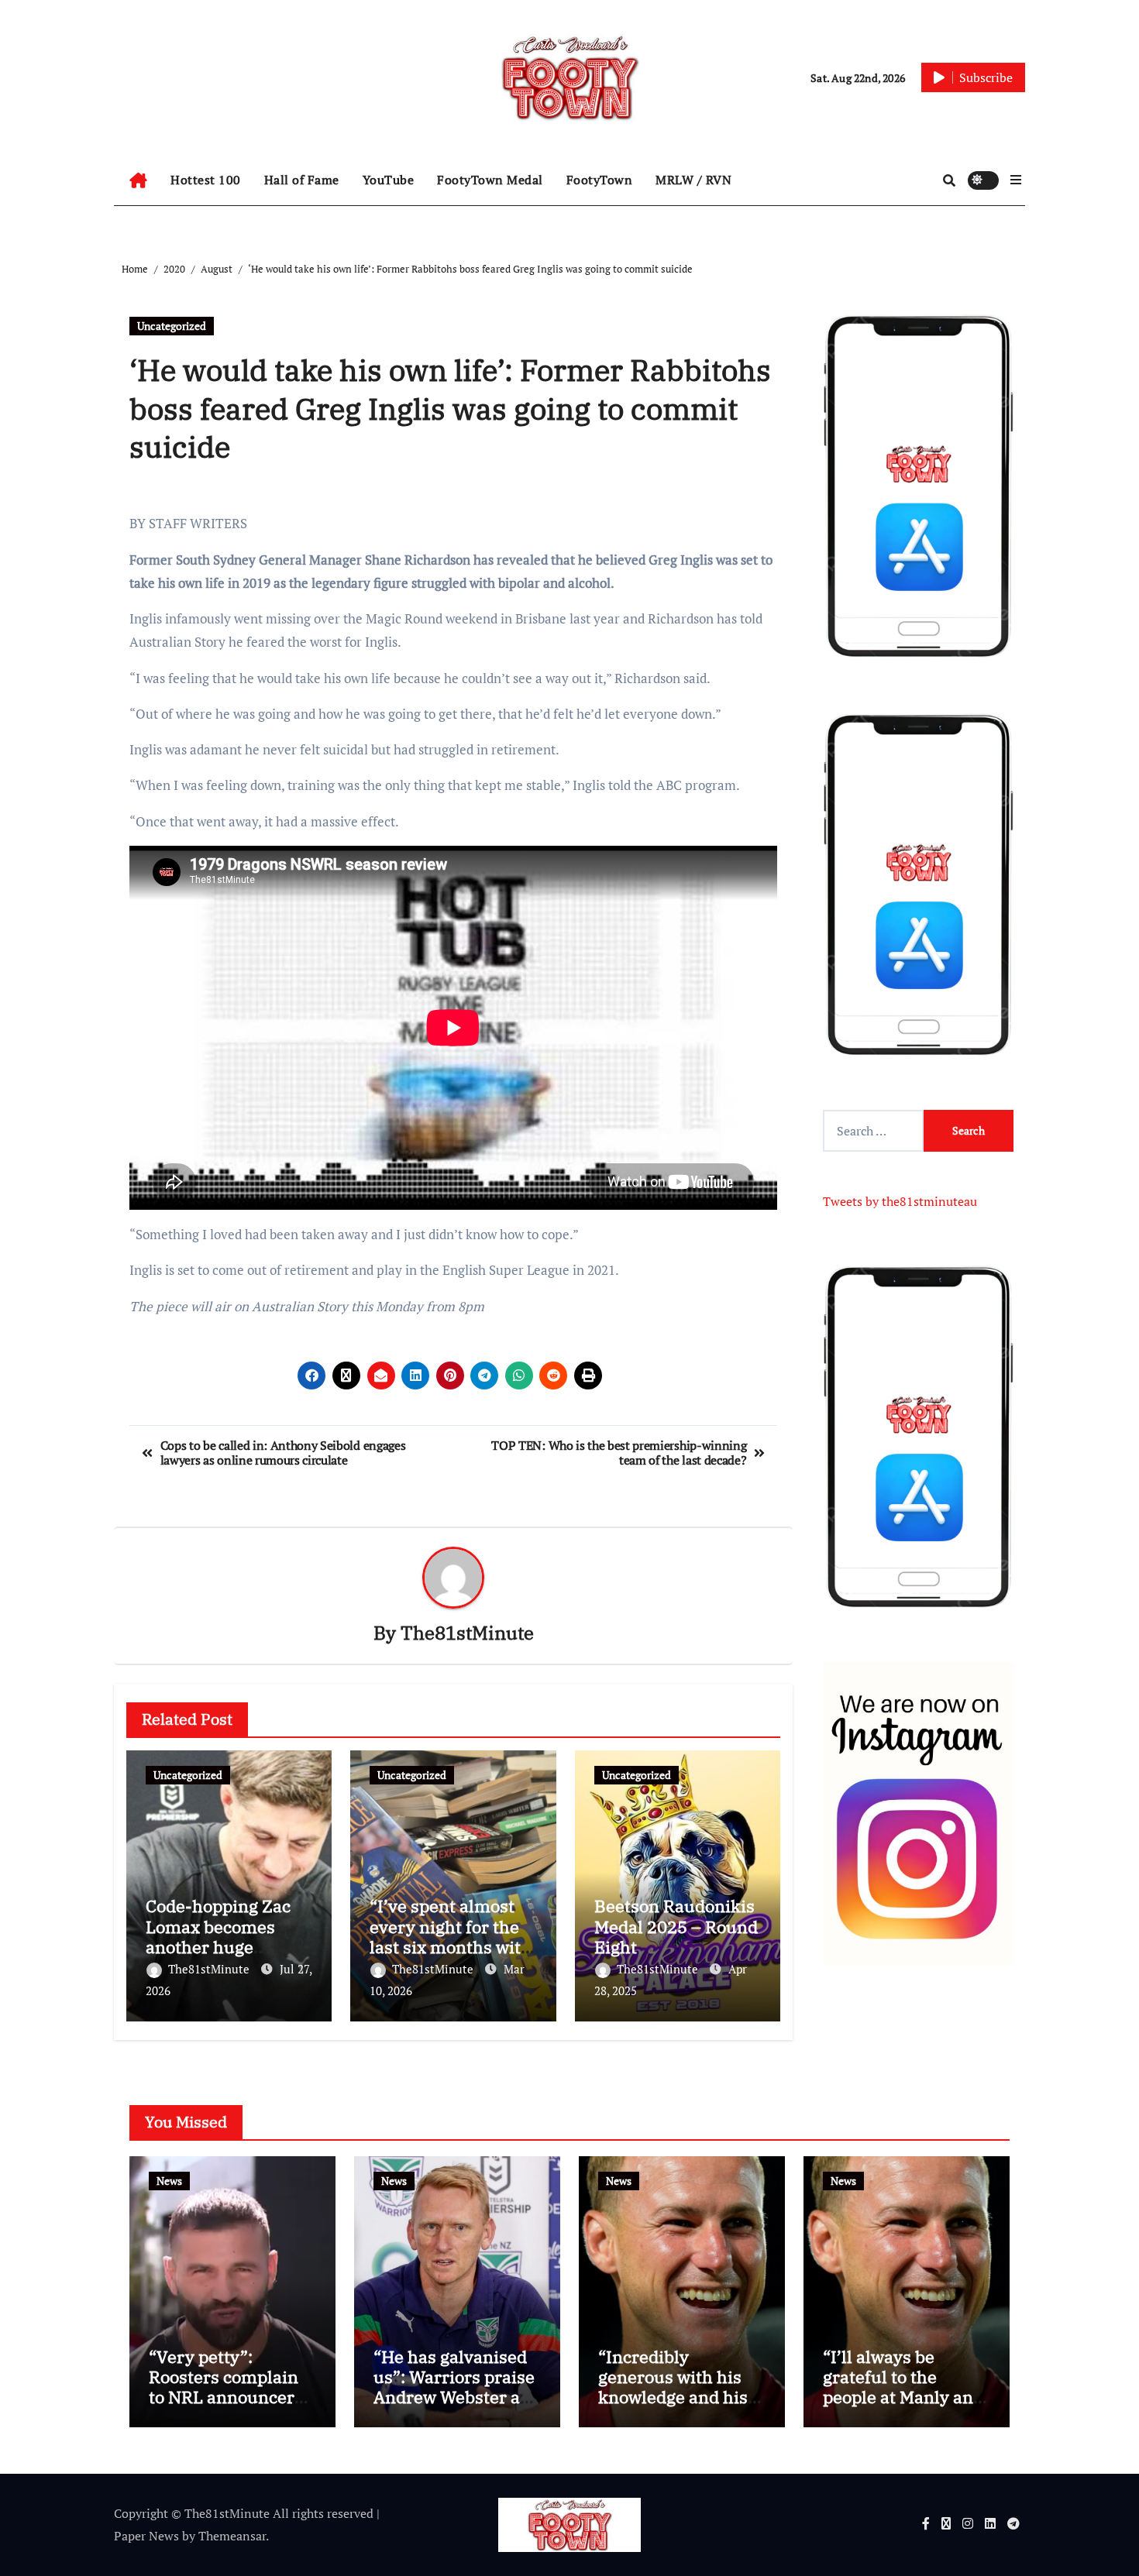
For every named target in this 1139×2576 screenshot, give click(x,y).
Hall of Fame (302, 180)
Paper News (146, 2536)
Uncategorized (172, 326)
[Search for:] (873, 1131)
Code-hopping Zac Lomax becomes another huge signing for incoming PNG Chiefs (229, 1947)
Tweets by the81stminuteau (900, 1201)
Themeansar (232, 2536)
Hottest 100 (206, 180)
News (169, 2181)
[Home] (138, 180)
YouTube (389, 180)
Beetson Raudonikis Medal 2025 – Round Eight (676, 1926)
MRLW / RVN (693, 180)
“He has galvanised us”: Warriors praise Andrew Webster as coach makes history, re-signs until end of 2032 (454, 2408)
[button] (1016, 180)
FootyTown (600, 180)
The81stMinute (467, 1633)
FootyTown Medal (490, 180)
